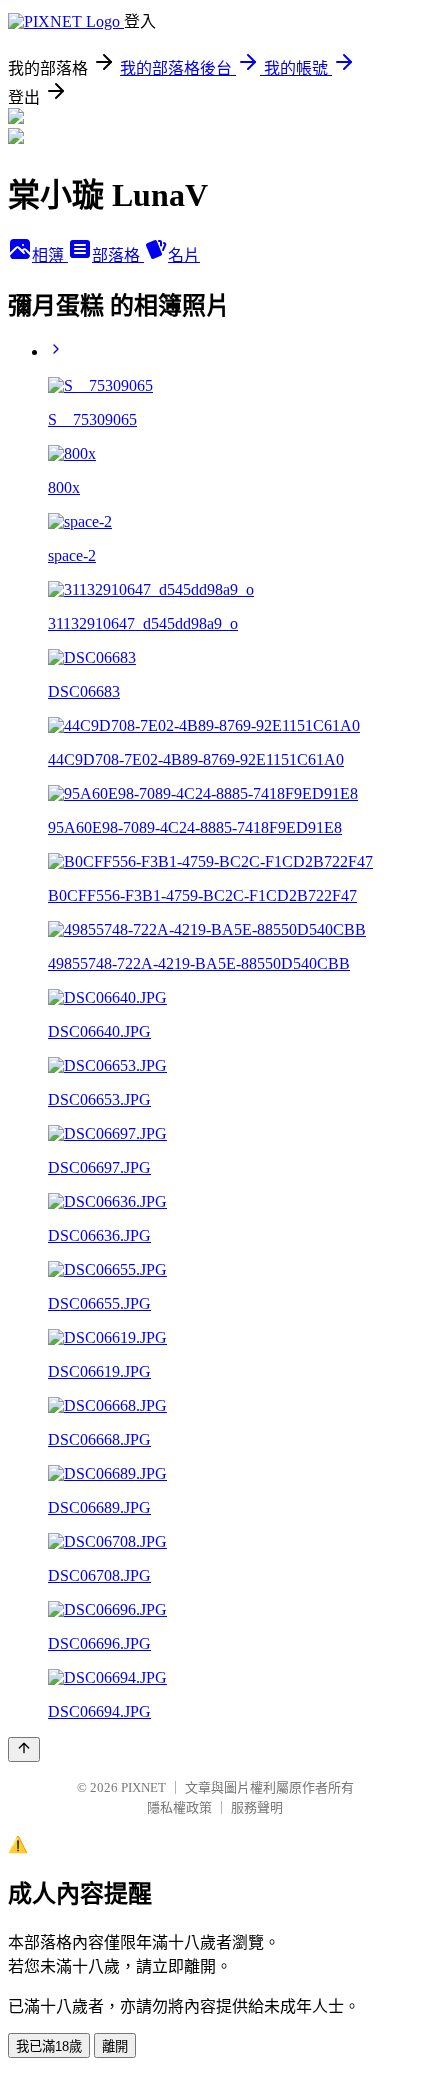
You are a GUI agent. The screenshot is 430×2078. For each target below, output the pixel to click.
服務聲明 (257, 1807)
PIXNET (143, 1787)
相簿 (50, 255)
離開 (115, 2046)
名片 (184, 255)
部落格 (118, 255)
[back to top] (24, 1749)
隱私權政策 (179, 1807)
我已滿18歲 (49, 2046)
